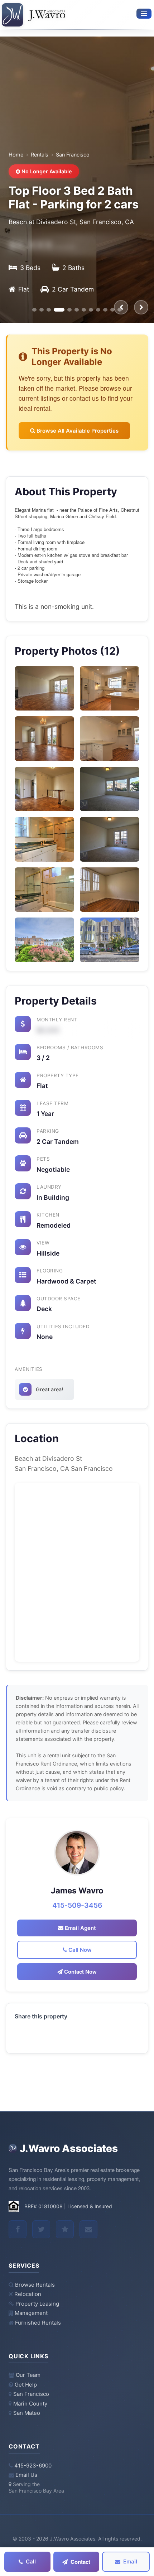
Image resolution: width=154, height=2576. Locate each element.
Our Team (28, 2375)
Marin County (30, 2404)
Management (31, 2313)
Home (16, 155)
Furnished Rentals (38, 2323)
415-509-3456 (77, 1905)
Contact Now (80, 1971)
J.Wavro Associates (69, 2148)
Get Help (26, 2385)
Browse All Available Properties (77, 431)
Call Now (79, 1950)
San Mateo (27, 2413)
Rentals (40, 155)
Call (31, 2561)
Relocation (28, 2294)
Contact (80, 2562)
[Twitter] (41, 2229)
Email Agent (80, 1928)
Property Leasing (37, 2304)
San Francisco (31, 2394)
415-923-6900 (33, 2466)
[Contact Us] (88, 2229)
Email (130, 2561)
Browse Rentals (35, 2285)
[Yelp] (65, 2229)
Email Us (26, 2475)
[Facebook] (18, 2229)
